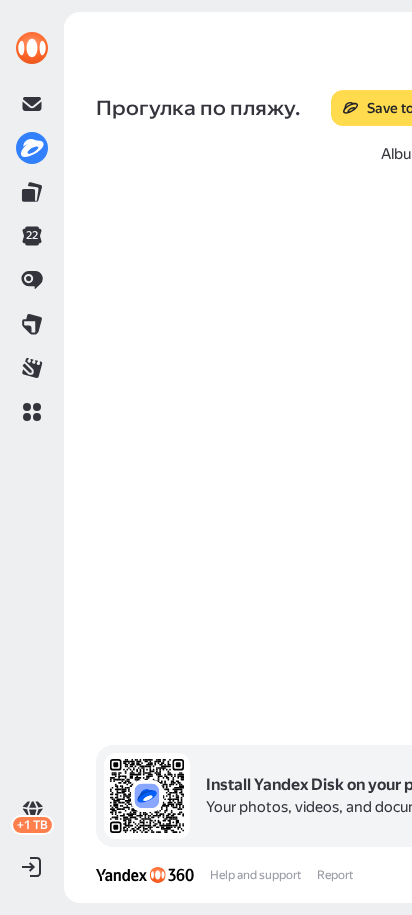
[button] (32, 412)
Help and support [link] (255, 875)
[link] (32, 48)
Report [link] (335, 875)
